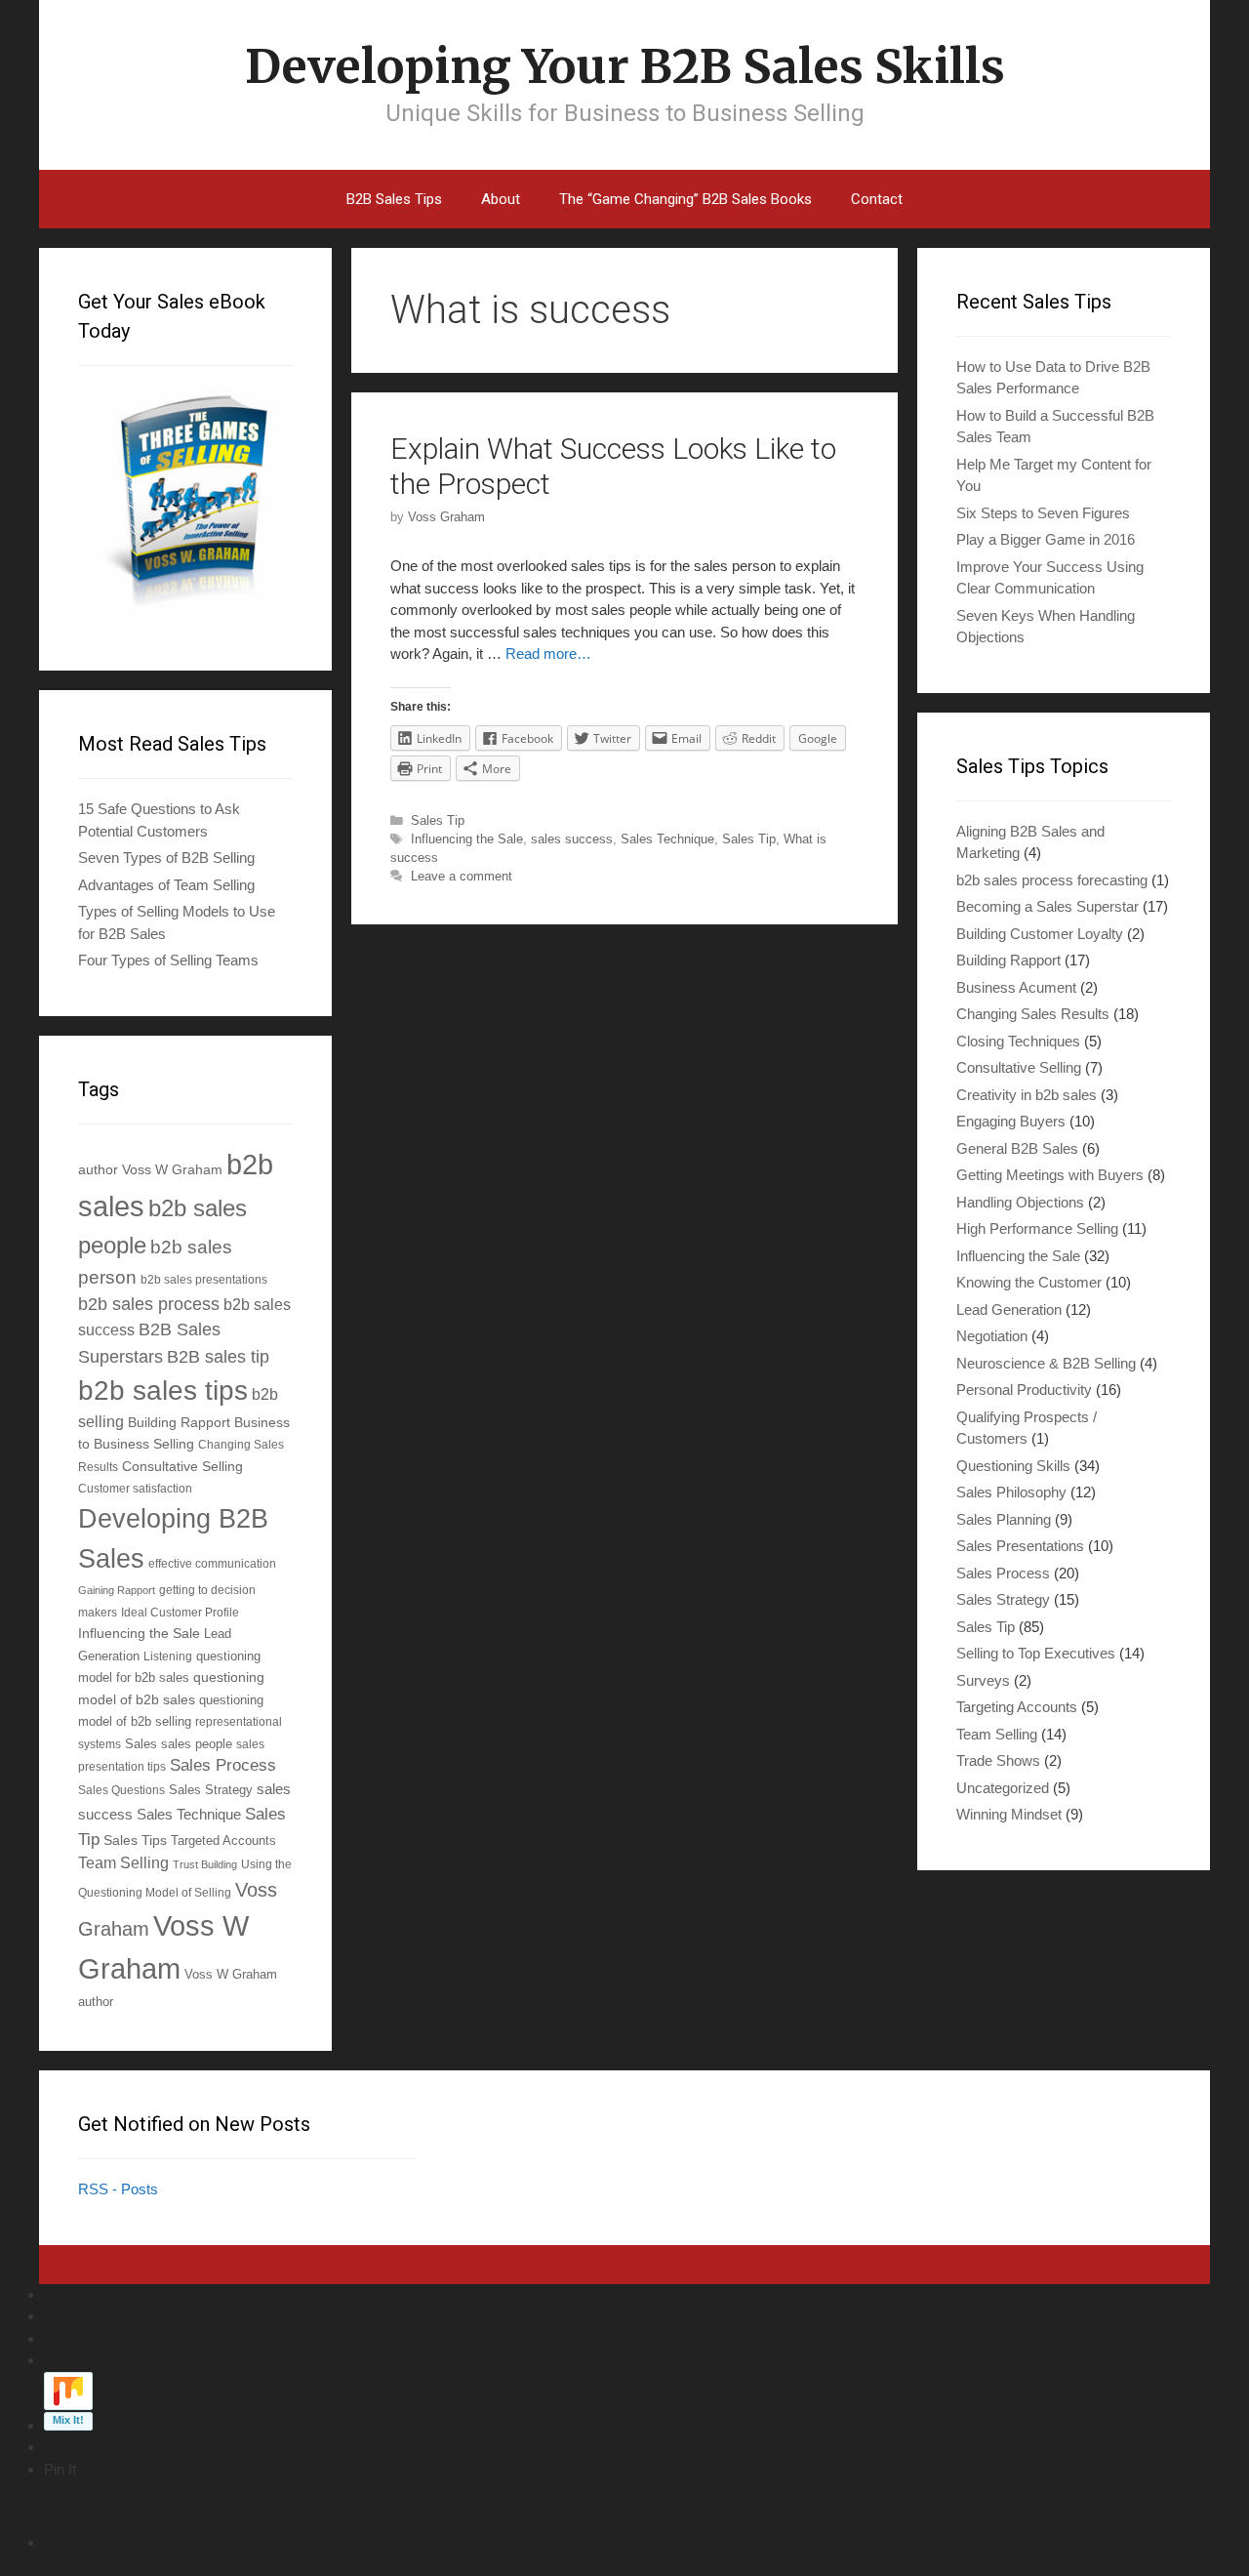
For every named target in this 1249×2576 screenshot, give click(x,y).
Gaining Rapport (117, 1590)
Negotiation (992, 1336)
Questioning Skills (1013, 1466)
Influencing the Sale (467, 839)
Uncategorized (1003, 1788)
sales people (197, 1744)
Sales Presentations (1020, 1546)
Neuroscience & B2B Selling (1046, 1363)
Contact (877, 199)
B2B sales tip (218, 1357)
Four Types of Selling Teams (168, 960)
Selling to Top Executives (1036, 1653)
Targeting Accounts (1017, 1707)
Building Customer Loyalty (1040, 934)
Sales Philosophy (1011, 1492)
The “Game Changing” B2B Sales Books (685, 199)
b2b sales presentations (204, 1279)
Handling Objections (1020, 1202)
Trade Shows (998, 1760)
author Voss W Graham (150, 1169)
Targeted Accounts (223, 1840)
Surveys (983, 1680)
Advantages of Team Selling (166, 885)
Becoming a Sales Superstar (1048, 906)
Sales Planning (1004, 1519)
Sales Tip (438, 820)
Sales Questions (121, 1790)
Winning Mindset (1009, 1814)
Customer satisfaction (135, 1488)
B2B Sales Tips (394, 199)
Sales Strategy (211, 1790)
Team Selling (123, 1863)
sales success (572, 839)
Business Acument (1016, 987)
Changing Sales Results (1033, 1014)
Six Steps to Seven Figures (1043, 513)
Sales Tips (135, 1840)
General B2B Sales (1017, 1148)
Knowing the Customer (1029, 1282)
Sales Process (223, 1765)
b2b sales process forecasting (1052, 880)
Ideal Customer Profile (180, 1612)
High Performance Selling (1037, 1228)
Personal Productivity (1024, 1390)
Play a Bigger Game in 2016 (1046, 539)
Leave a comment (462, 876)
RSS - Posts (118, 2189)
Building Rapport (179, 1422)
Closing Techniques (1018, 1041)
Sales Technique (667, 839)
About (501, 199)
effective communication (212, 1563)
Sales (141, 1744)
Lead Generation (1009, 1309)
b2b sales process (149, 1304)
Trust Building (205, 1864)
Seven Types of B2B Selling (166, 858)
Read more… (548, 654)
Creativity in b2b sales (1027, 1095)
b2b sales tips (163, 1390)
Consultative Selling (182, 1466)
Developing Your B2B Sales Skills (625, 66)
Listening (168, 1656)
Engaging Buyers (1011, 1121)
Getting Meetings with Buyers (1050, 1175)
